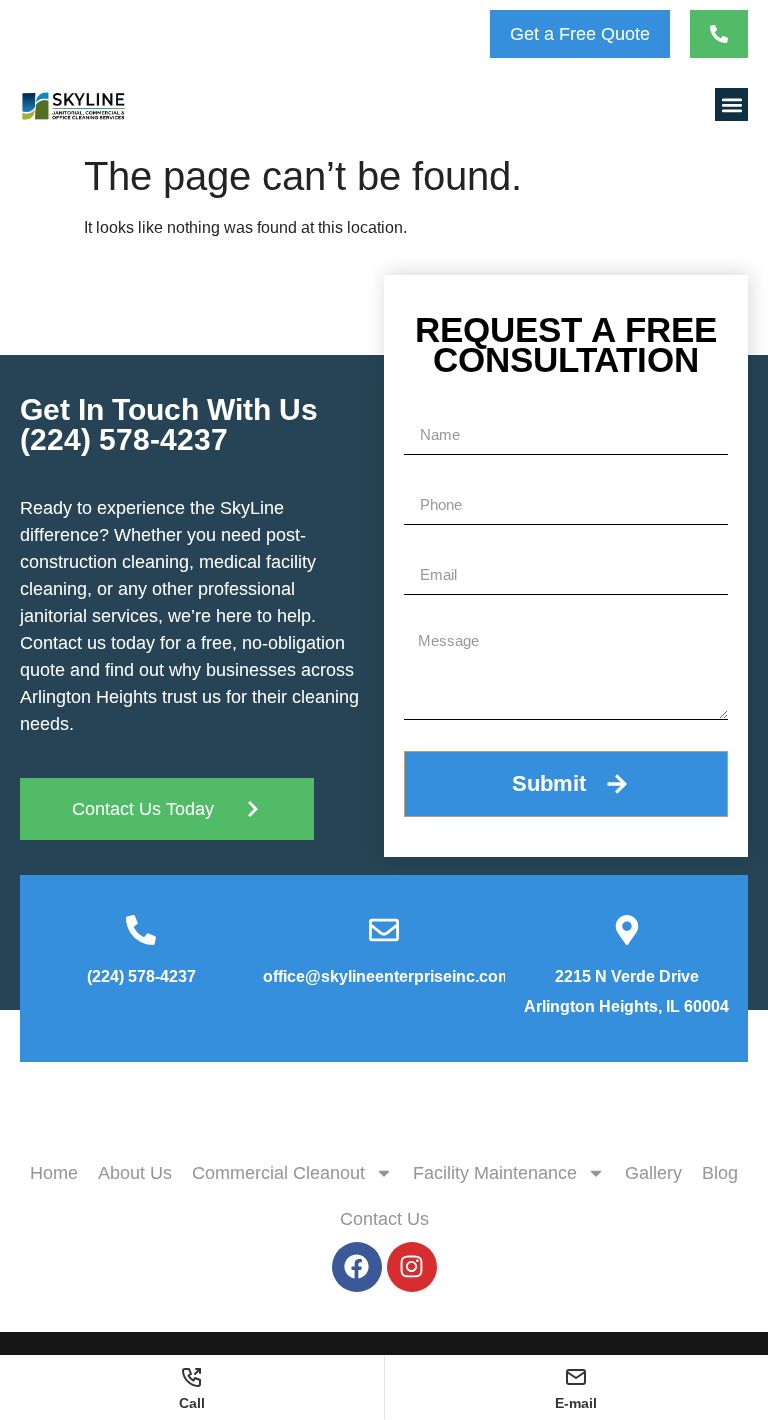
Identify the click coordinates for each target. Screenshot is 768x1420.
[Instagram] (412, 1267)
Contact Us (384, 1219)
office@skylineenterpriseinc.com (387, 976)
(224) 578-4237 (124, 439)
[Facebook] (357, 1267)
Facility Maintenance (495, 1173)
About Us (135, 1173)
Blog (720, 1173)
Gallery (653, 1173)
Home (54, 1173)
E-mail (576, 1402)
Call (192, 1402)
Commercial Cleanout (278, 1173)
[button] (731, 104)
